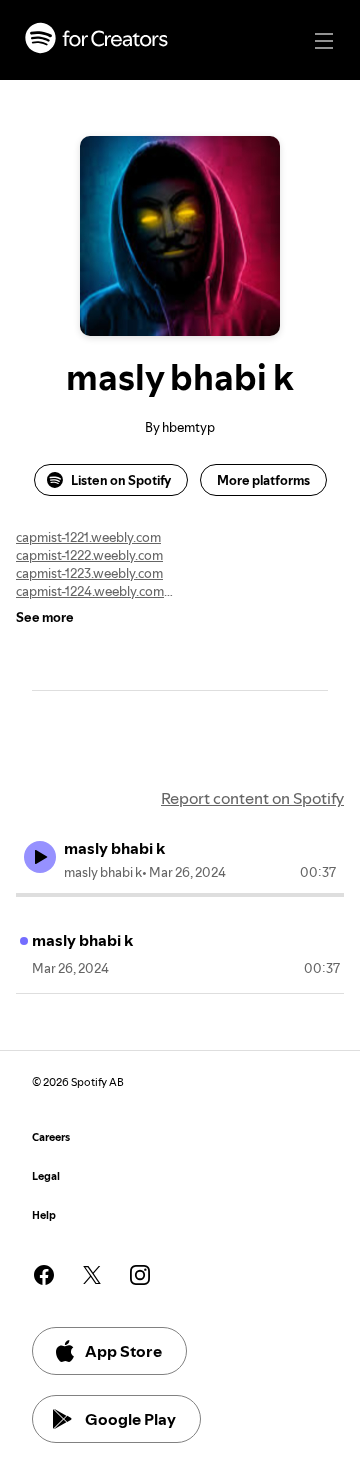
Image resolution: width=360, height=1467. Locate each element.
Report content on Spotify (252, 798)
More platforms (263, 480)
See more (45, 617)
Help (44, 1215)
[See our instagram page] (140, 1275)
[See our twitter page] (92, 1275)
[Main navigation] (324, 41)
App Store (123, 1351)
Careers (51, 1137)
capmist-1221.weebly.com (88, 537)
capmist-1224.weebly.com (90, 591)
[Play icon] (40, 857)
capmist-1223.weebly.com (89, 573)
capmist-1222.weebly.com (89, 555)
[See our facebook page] (44, 1275)
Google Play (130, 1419)
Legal (46, 1176)
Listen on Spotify (121, 480)
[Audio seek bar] (180, 895)
